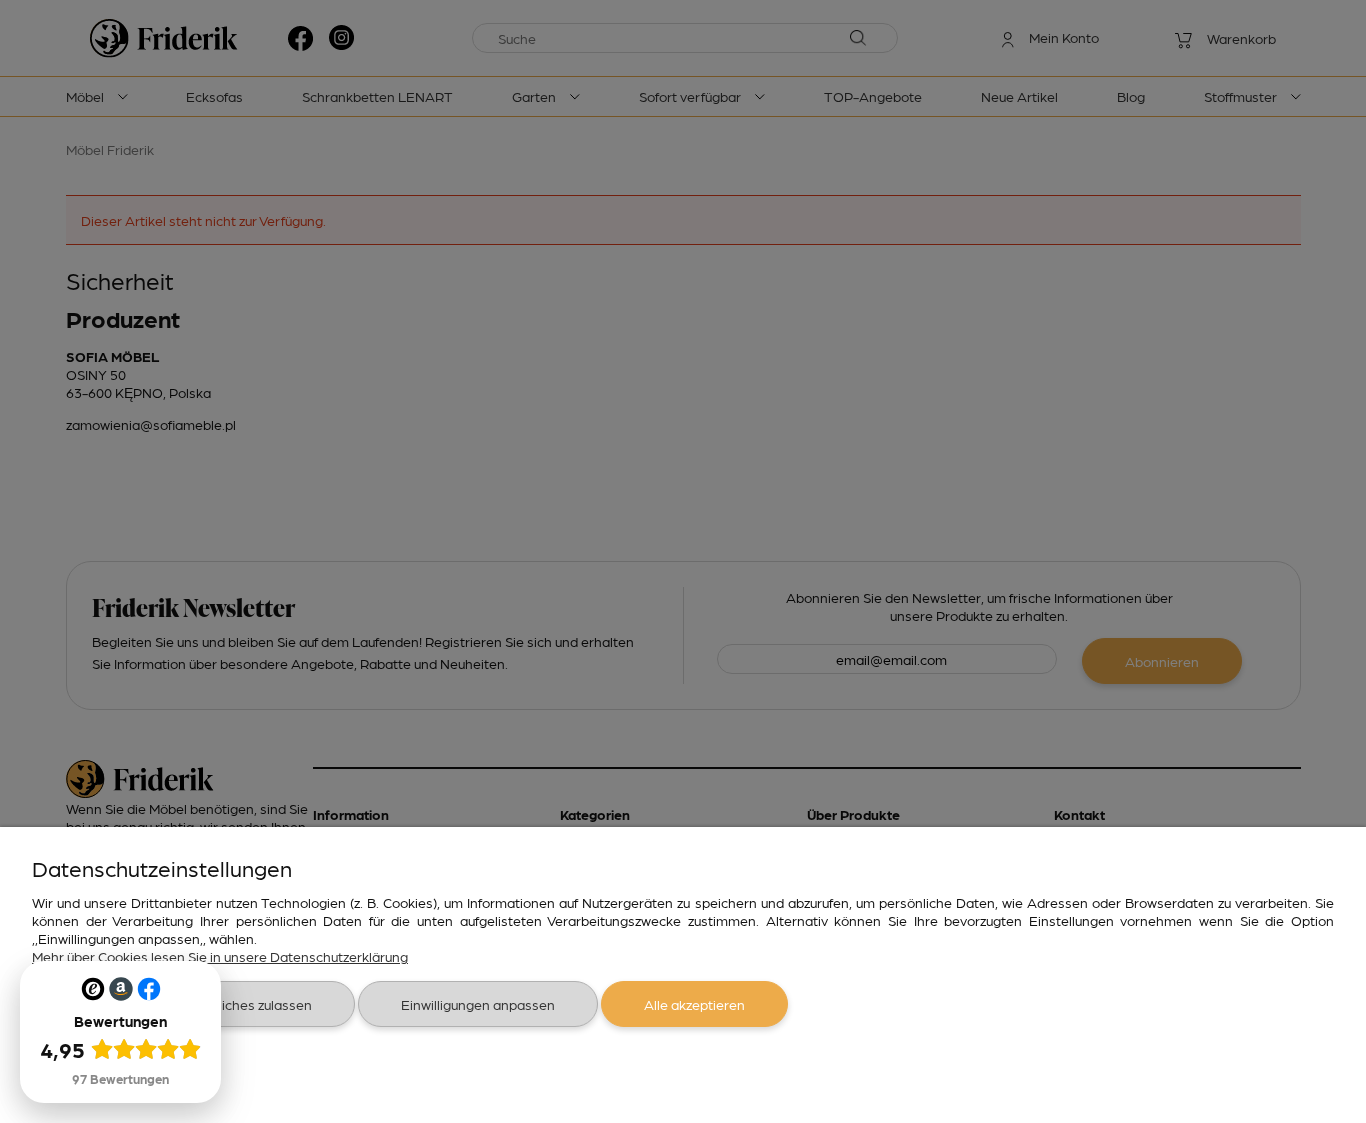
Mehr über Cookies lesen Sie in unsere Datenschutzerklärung (220, 956)
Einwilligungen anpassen (478, 1004)
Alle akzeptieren (694, 1004)
